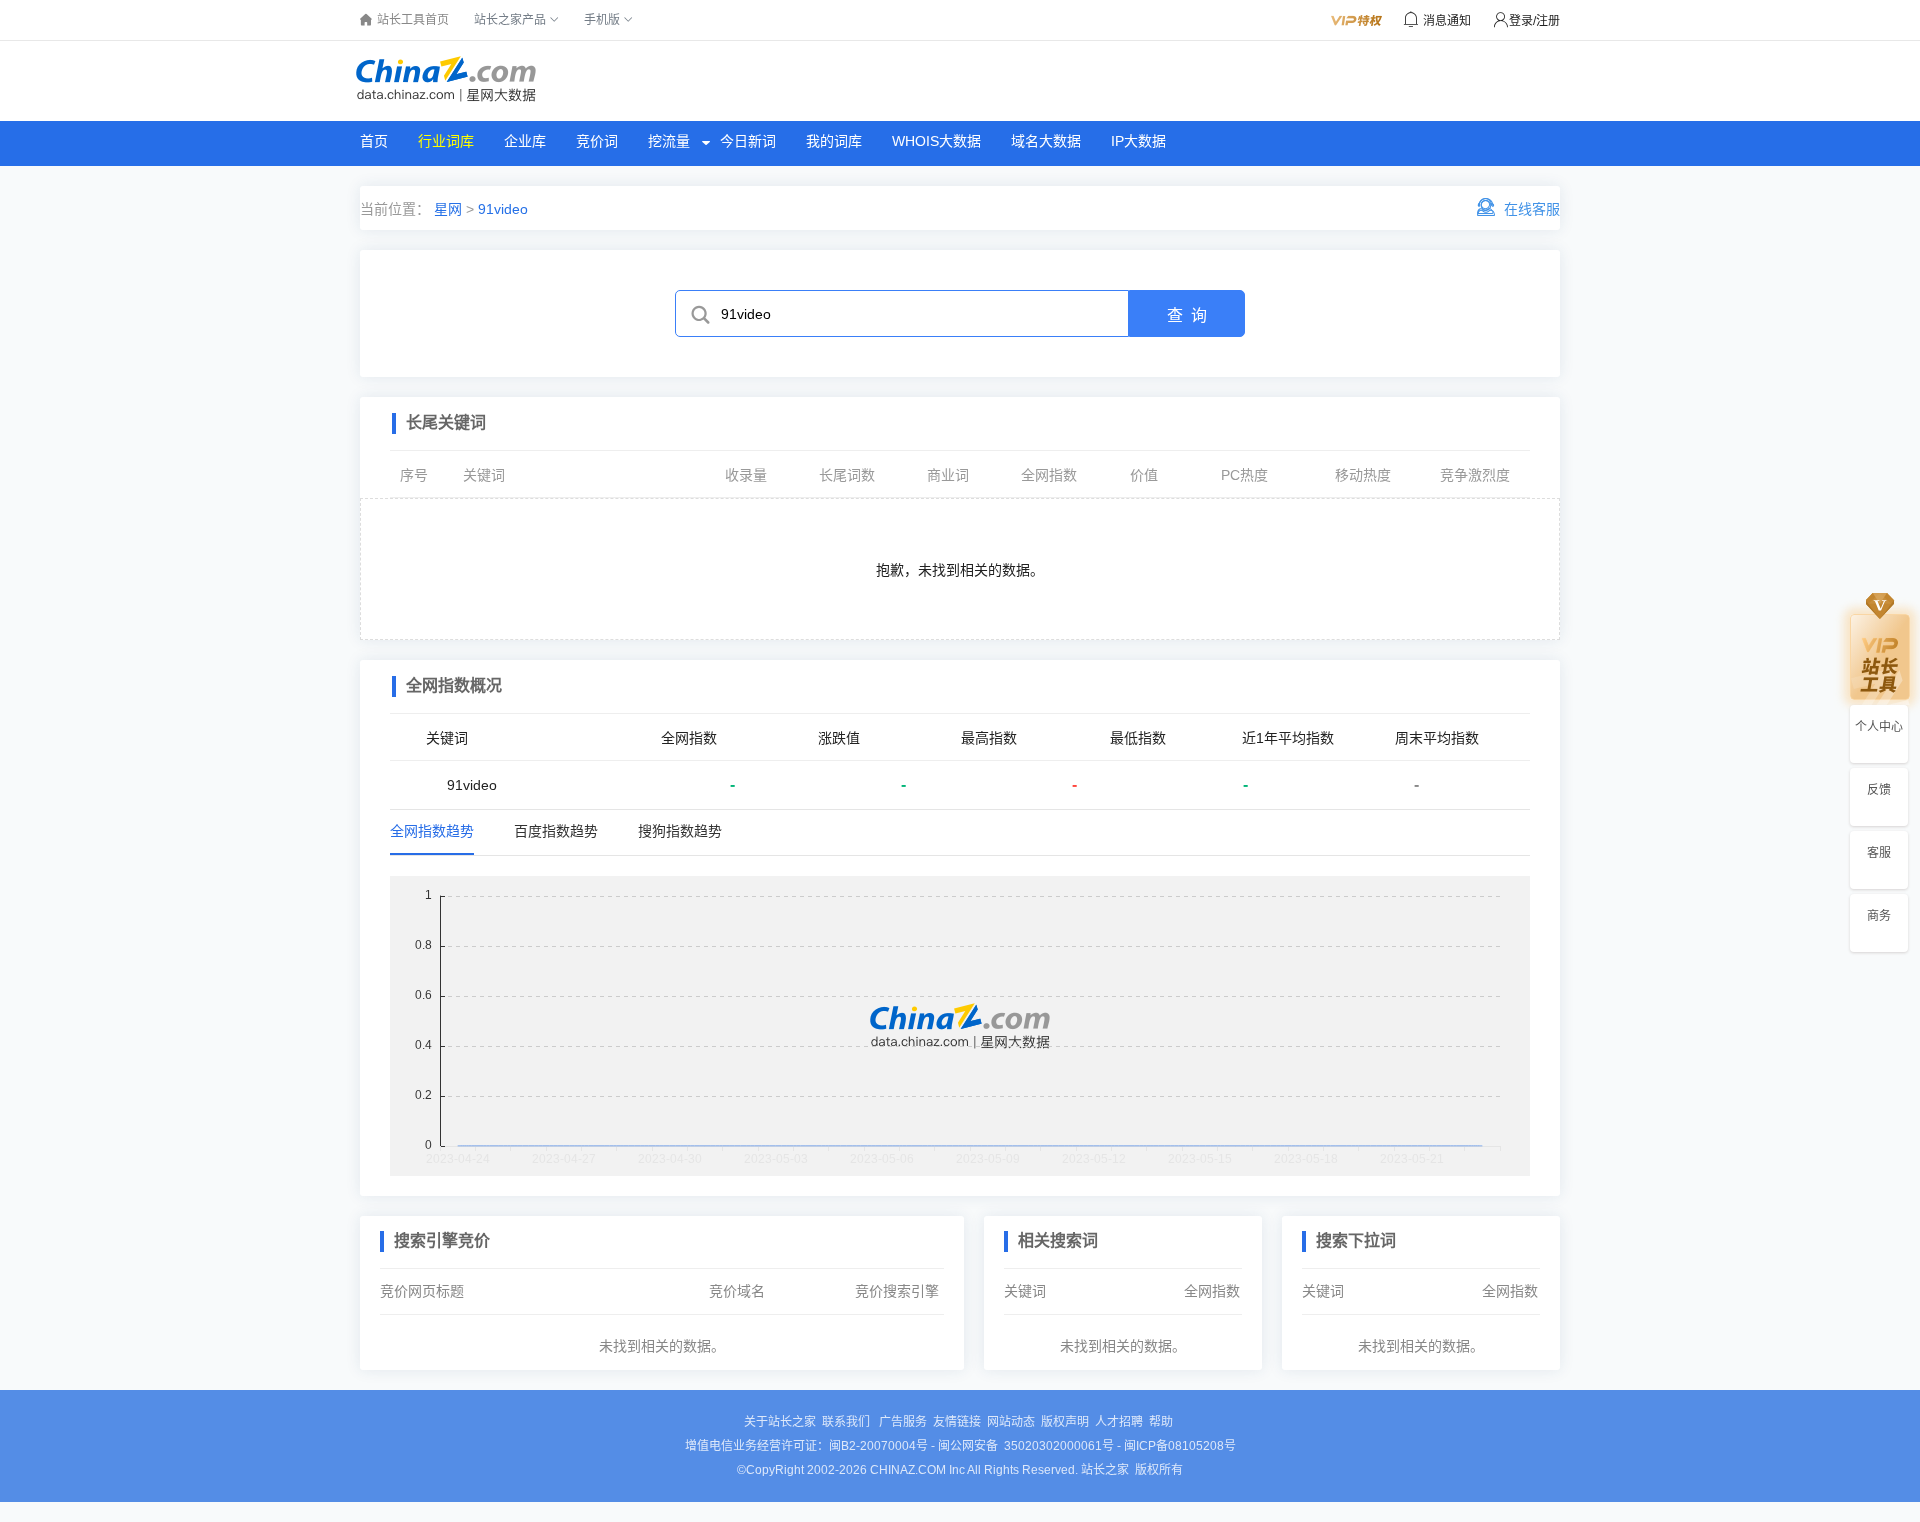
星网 (446, 209)
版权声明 (1065, 1422)
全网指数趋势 (432, 831)
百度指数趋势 (556, 831)
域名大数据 (1046, 141)
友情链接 (957, 1422)
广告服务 (903, 1422)
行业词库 (446, 141)
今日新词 (748, 141)
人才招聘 (1119, 1422)
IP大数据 (1138, 141)
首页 (374, 141)
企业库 (525, 141)
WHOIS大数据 (936, 141)
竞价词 (597, 141)
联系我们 (847, 1422)
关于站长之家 (780, 1422)
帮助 (1161, 1422)
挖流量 (669, 141)
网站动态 (1011, 1422)
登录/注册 (1534, 21)
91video (503, 209)
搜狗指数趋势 (680, 831)
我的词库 (834, 141)
